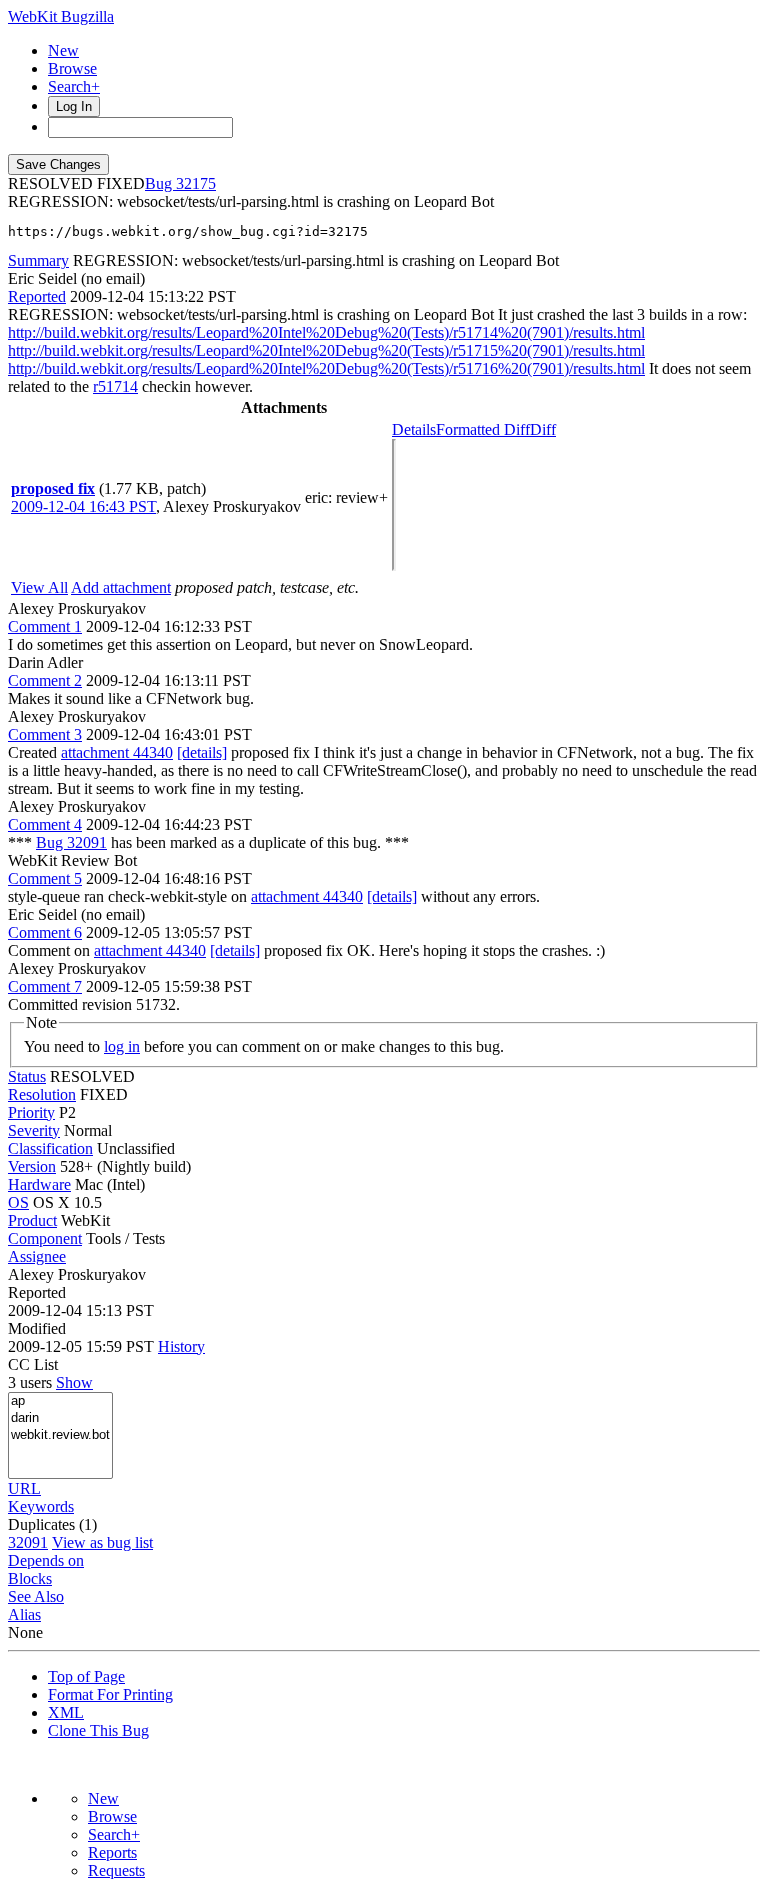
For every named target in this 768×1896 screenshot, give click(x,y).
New (63, 50)
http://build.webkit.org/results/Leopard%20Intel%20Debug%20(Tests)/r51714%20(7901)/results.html (326, 332)
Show (74, 1382)
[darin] (60, 1418)
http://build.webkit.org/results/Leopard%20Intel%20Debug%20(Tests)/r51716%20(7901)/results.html (326, 368)
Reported (37, 296)
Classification (50, 1148)
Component (45, 1238)
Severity (34, 1130)
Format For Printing (110, 1694)
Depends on (46, 1560)
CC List (33, 1364)
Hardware (39, 1184)
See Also (36, 1596)
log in (122, 1046)
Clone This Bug (98, 1730)
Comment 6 (45, 932)
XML (66, 1712)
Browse (72, 68)
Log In (74, 106)
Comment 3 (45, 734)
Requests (116, 1870)
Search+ (74, 86)
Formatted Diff (483, 429)
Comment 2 (45, 680)
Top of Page (86, 1676)
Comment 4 (45, 824)
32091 (28, 1542)
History (181, 1346)
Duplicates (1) (52, 1524)
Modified (37, 1328)
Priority (31, 1112)
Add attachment (121, 587)
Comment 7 (45, 986)
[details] (202, 752)
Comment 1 (45, 626)
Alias (24, 1614)
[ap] (60, 1401)
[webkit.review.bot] (60, 1435)
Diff (543, 429)
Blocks (30, 1578)
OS (18, 1202)
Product (32, 1220)
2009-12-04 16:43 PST (83, 506)
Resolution (42, 1094)
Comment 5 (45, 878)
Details (414, 429)
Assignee (37, 1256)
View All (39, 587)
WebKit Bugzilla (61, 16)
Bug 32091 (71, 842)
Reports (112, 1852)
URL (24, 1488)
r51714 (115, 386)
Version (32, 1166)
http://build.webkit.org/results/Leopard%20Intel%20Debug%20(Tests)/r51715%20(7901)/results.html (326, 350)
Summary (38, 260)
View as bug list (102, 1542)
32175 (196, 183)
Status (27, 1076)
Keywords (41, 1506)
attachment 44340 (117, 752)
